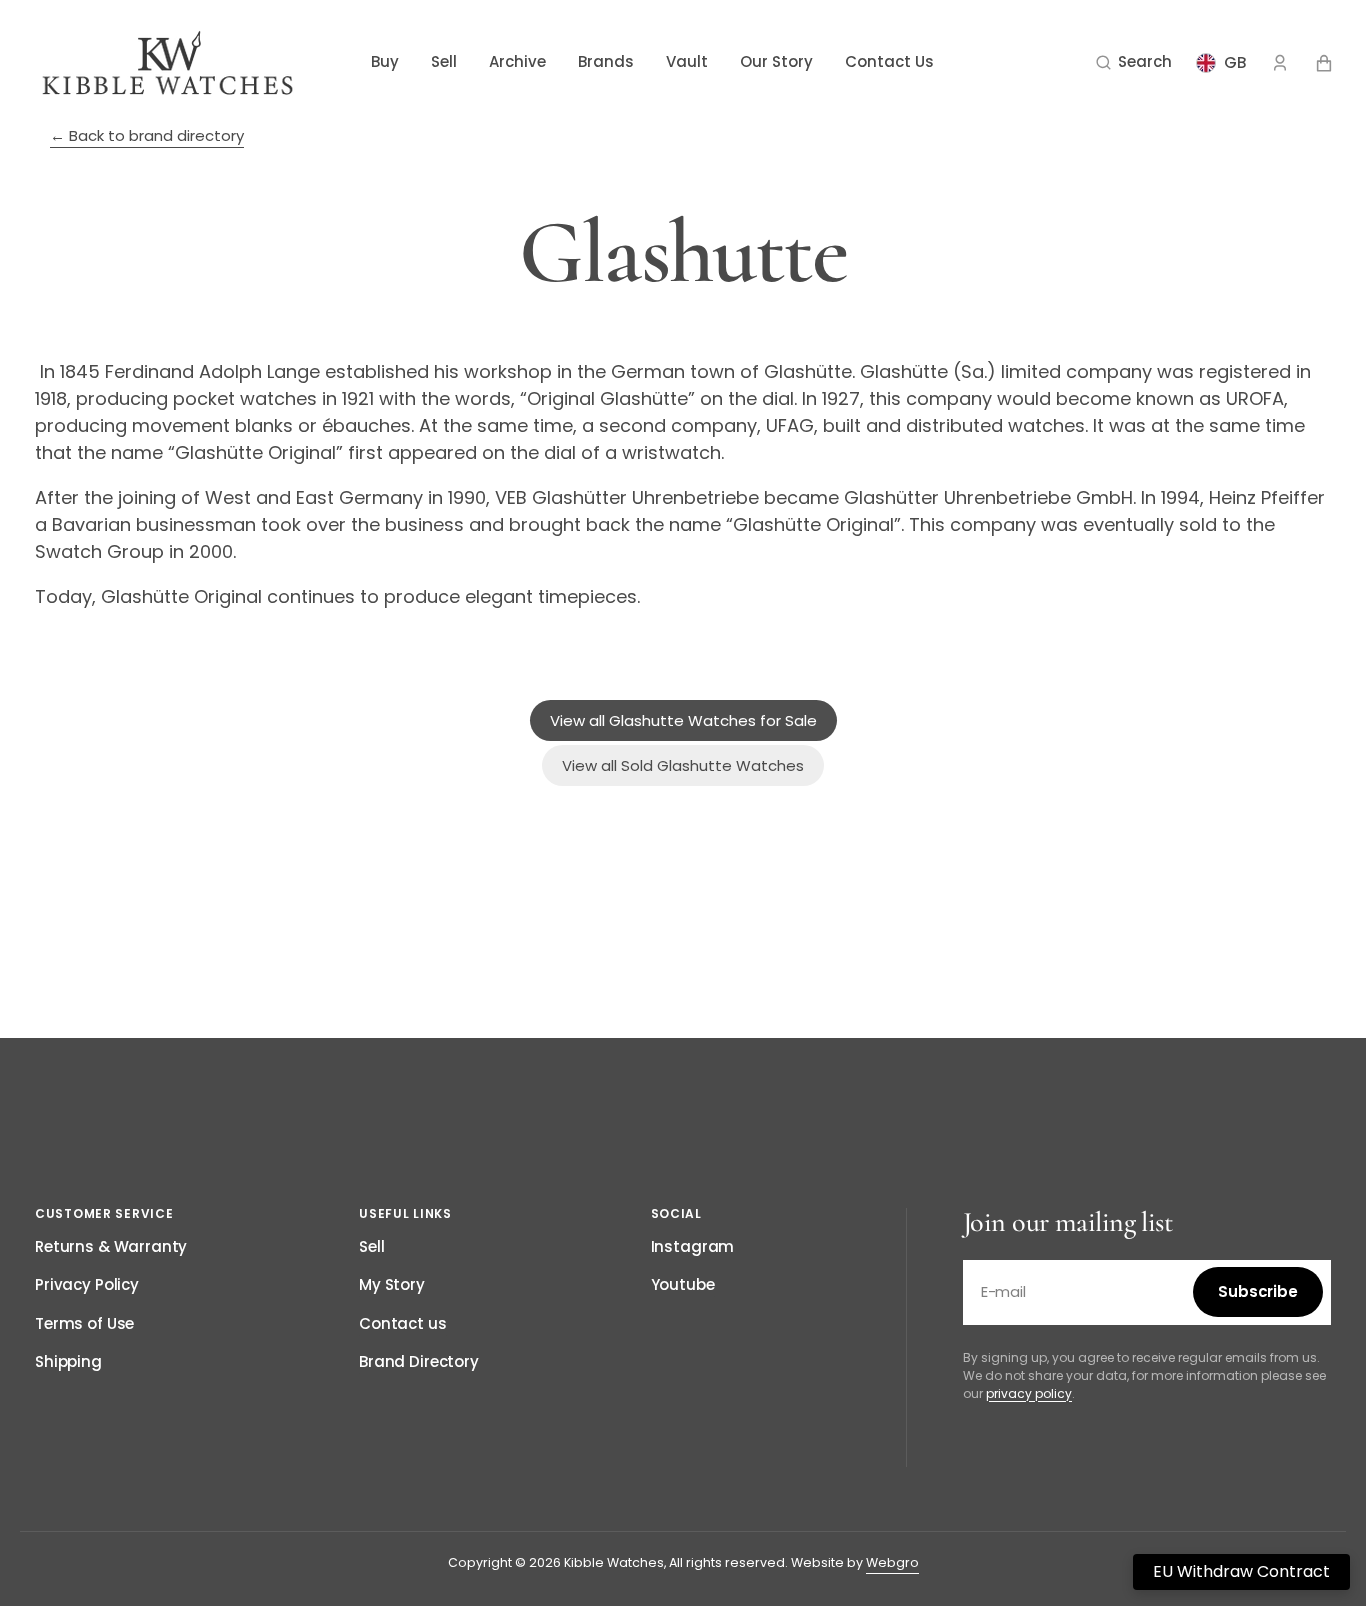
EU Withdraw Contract (1241, 1571)
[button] (1134, 63)
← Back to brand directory (147, 135)
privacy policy (1029, 1393)
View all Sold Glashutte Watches (683, 765)
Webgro (892, 1562)
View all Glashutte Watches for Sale (683, 720)
